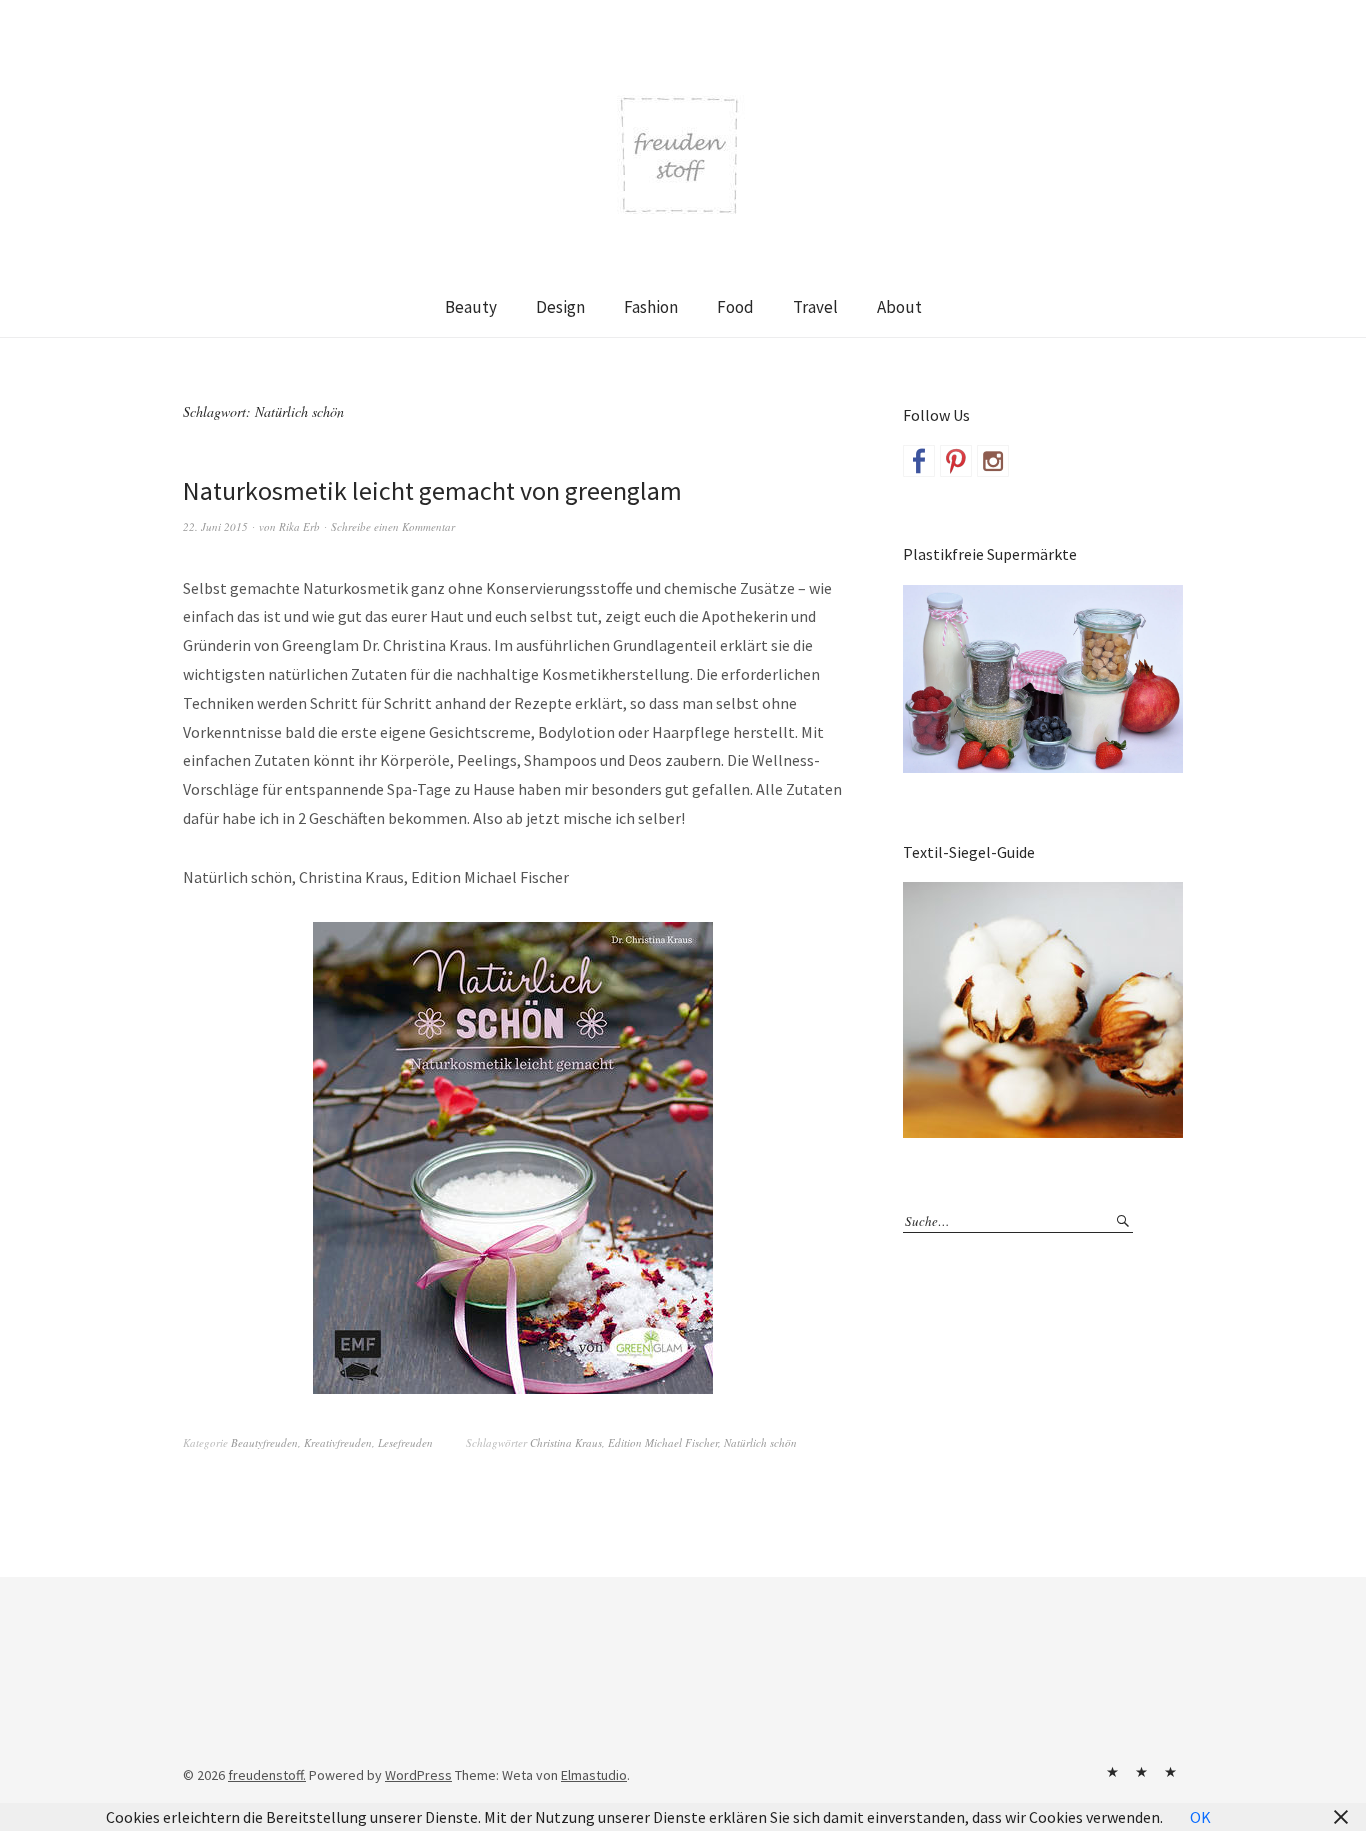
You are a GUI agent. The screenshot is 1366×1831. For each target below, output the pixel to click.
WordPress (418, 1775)
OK (1200, 1817)
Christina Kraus (566, 1442)
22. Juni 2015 (215, 526)
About (899, 307)
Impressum (1141, 1772)
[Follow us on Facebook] (919, 461)
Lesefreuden (405, 1442)
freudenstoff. (267, 1775)
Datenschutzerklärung (1170, 1772)
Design (560, 307)
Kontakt (1112, 1772)
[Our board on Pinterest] (956, 461)
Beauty (471, 307)
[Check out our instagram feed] (993, 461)
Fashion (651, 307)
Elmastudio (594, 1775)
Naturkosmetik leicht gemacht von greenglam (432, 490)
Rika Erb (299, 526)
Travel (815, 307)
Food (735, 307)
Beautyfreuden (264, 1442)
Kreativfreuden (338, 1442)
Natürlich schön (760, 1442)
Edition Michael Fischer (663, 1442)
